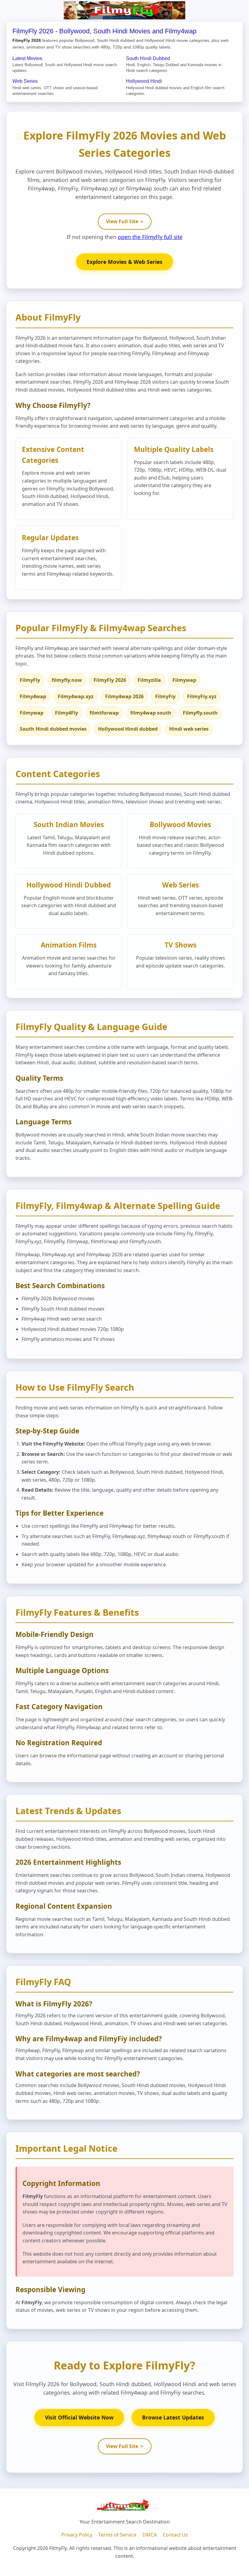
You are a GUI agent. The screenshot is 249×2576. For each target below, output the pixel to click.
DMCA (150, 2535)
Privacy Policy (77, 2535)
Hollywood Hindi (144, 81)
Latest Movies (27, 58)
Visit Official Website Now (79, 2417)
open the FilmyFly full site (150, 237)
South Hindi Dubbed (148, 58)
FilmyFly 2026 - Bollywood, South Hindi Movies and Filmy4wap (104, 31)
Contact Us (175, 2535)
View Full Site (125, 221)
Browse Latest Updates (173, 2417)
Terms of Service (117, 2535)
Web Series (25, 81)
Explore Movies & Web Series (124, 262)
